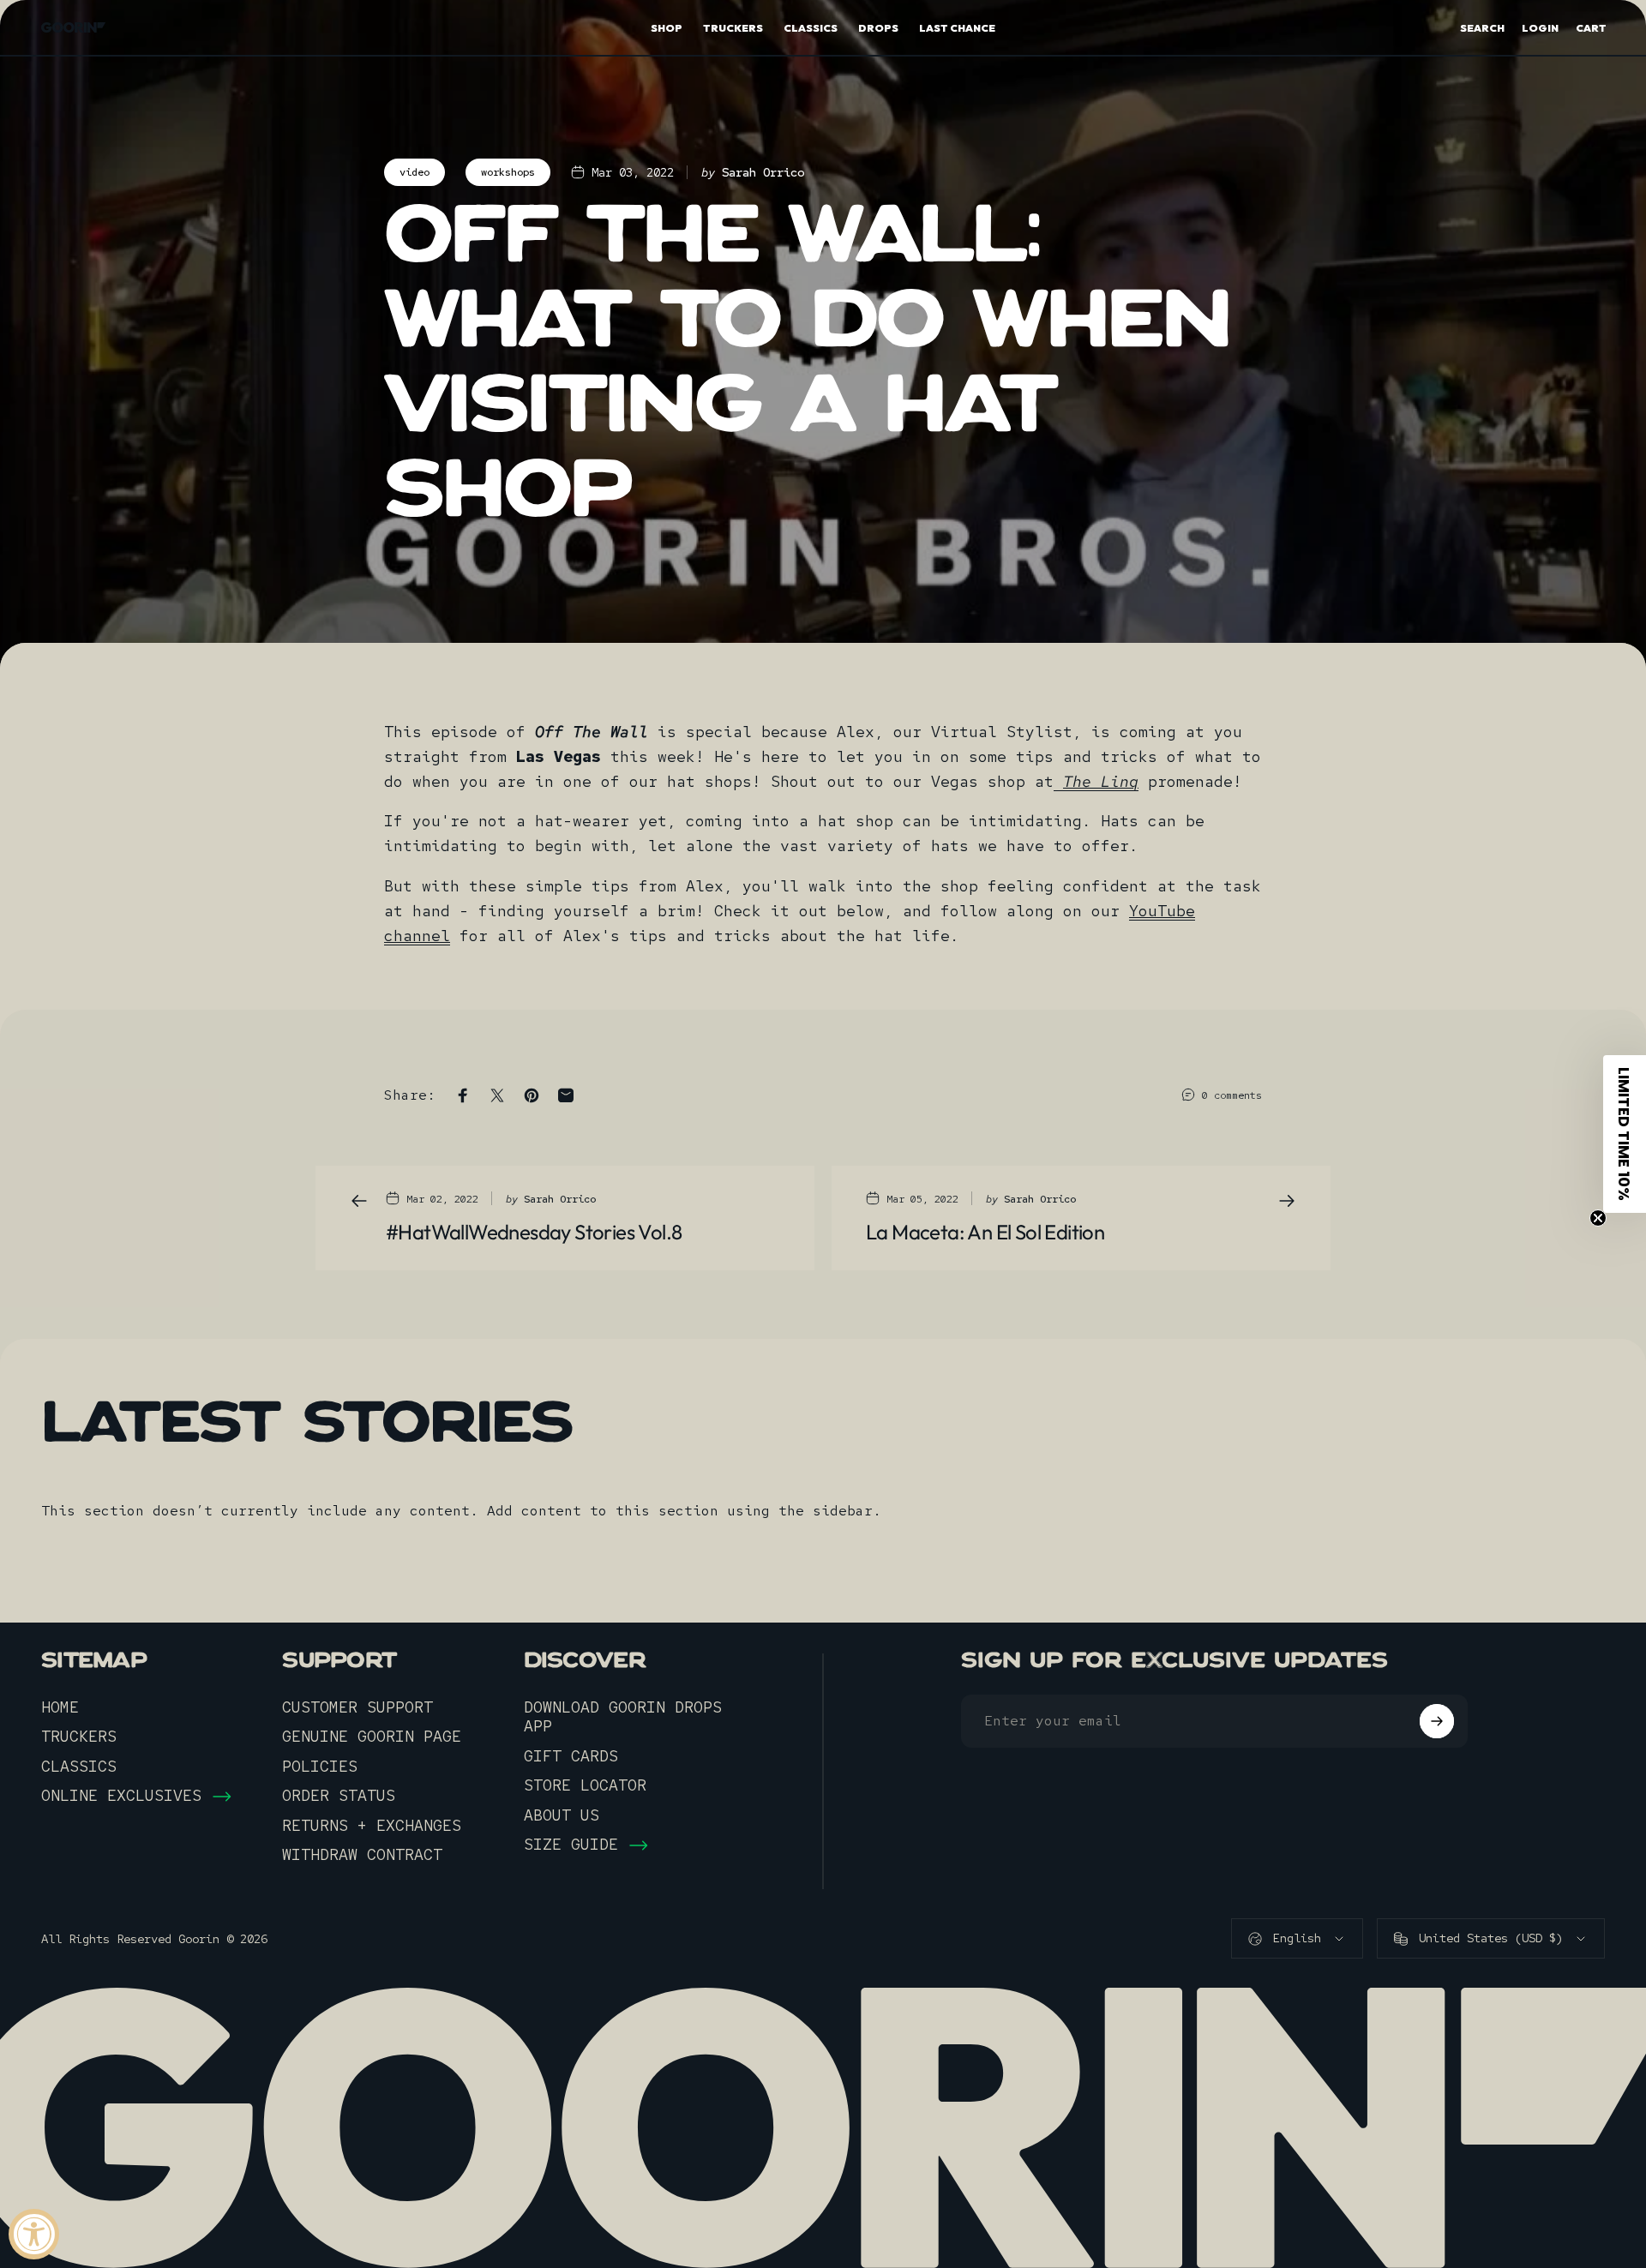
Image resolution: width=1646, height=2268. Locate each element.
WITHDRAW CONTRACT (362, 1855)
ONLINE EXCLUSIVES (121, 1796)
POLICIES (320, 1767)
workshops (508, 172)
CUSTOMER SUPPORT (357, 1707)
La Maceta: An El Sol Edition (985, 1232)
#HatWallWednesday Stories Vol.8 (534, 1232)
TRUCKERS (79, 1737)
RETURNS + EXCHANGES (372, 1826)
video (415, 172)
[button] (1625, 1134)
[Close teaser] (1598, 1218)
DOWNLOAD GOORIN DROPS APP (623, 1717)
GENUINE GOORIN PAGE (372, 1737)
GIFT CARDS (571, 1756)
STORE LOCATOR (585, 1785)
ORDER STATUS (339, 1796)
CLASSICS (79, 1767)
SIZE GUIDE (571, 1845)
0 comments (1232, 1095)
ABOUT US (562, 1815)
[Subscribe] (1437, 1721)
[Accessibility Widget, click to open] (34, 2234)
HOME (60, 1707)
